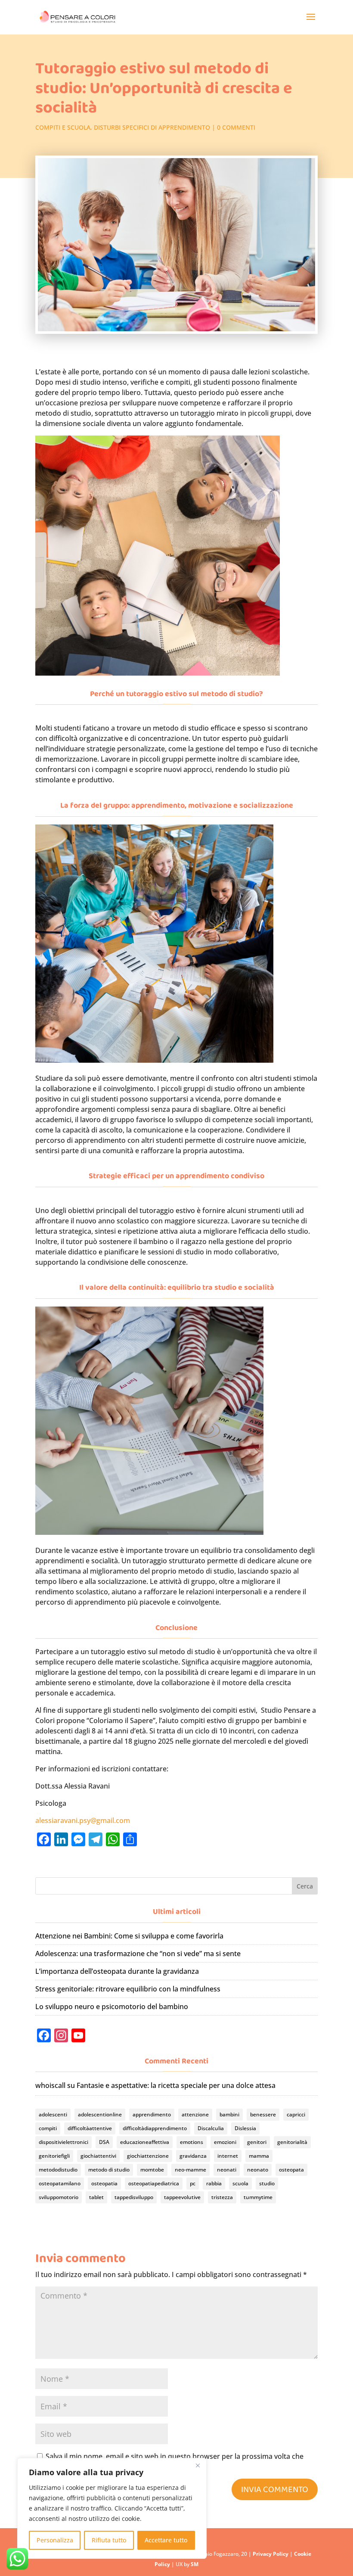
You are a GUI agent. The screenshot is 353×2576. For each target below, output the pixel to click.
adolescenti (53, 2114)
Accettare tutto (166, 2540)
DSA (104, 2142)
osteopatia (104, 2183)
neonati (227, 2170)
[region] (112, 2508)
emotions (192, 2142)
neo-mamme (190, 2170)
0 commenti (236, 127)
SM (195, 2564)
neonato (258, 2170)
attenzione (195, 2114)
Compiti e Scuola (63, 127)
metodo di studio (109, 2170)
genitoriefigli (54, 2156)
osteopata (291, 2170)
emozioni (225, 2142)
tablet (96, 2197)
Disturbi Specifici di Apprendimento (152, 127)
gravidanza (193, 2156)
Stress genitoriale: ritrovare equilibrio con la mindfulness (128, 1989)
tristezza (222, 2197)
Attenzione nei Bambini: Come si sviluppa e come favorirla (129, 1936)
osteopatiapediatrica (154, 2183)
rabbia (214, 2183)
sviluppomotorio (59, 2197)
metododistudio (58, 2170)
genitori (257, 2142)
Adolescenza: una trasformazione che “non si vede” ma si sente (138, 1954)
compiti (48, 2128)
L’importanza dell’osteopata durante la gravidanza (117, 1971)
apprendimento (152, 2114)
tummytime (258, 2197)
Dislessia (245, 2128)
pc (193, 2183)
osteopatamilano (60, 2183)
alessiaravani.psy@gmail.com (83, 1820)
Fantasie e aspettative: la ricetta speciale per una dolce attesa (176, 2085)
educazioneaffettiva (145, 2142)
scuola (240, 2183)
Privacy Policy (271, 2554)
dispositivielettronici (63, 2142)
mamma (259, 2156)
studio (267, 2183)
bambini (229, 2114)
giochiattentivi (98, 2156)
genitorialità (292, 2142)
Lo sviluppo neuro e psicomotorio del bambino (112, 2007)
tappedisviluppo (134, 2197)
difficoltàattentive (90, 2128)
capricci (296, 2114)
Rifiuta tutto (109, 2540)
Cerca (305, 1886)
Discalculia (211, 2128)
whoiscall (50, 2085)
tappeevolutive (182, 2197)
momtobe (152, 2170)
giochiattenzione (148, 2156)
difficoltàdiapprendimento (155, 2128)
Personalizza (55, 2540)
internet (228, 2156)
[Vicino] (198, 2465)
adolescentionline (100, 2114)
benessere (263, 2114)
